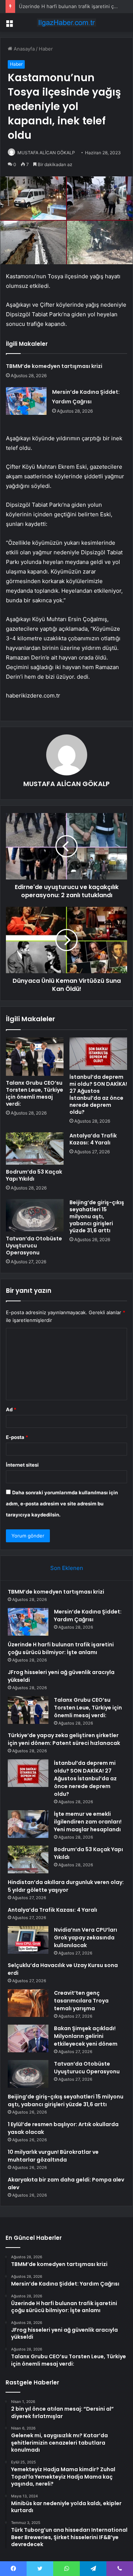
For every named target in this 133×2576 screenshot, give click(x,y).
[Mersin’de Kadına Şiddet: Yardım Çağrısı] (26, 401)
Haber (46, 49)
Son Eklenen (67, 1568)
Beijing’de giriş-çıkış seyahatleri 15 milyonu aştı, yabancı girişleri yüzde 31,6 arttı (97, 1216)
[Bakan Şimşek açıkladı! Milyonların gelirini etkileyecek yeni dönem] (28, 2038)
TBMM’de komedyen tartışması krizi (54, 366)
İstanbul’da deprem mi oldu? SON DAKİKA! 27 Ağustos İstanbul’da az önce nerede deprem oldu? (98, 1094)
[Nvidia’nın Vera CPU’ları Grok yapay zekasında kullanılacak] (28, 1940)
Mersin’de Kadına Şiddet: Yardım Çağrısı (88, 1616)
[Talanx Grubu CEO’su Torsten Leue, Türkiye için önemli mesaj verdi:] (35, 1057)
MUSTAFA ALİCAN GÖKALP (46, 153)
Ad (11, 1409)
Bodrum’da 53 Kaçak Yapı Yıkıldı (34, 1175)
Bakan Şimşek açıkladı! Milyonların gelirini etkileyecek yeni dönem (86, 2036)
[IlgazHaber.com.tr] (66, 23)
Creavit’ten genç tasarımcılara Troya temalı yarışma (81, 2001)
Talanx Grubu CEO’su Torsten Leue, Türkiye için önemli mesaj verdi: (35, 1093)
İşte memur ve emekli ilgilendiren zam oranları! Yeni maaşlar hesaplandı (88, 1822)
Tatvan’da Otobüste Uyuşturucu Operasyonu (34, 1246)
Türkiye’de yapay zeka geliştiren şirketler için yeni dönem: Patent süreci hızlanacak (64, 1739)
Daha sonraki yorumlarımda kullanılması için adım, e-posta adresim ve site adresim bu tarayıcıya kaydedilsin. (62, 1504)
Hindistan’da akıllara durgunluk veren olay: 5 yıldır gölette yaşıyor (66, 1886)
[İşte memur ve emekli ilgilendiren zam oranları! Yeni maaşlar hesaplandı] (28, 1824)
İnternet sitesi (22, 1465)
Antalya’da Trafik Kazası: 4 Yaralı (93, 1139)
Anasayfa (23, 49)
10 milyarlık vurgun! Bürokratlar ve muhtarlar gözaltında (53, 2156)
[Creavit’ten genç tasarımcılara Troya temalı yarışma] (28, 2003)
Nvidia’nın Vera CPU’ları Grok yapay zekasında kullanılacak (86, 1938)
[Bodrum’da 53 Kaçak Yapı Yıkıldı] (35, 1148)
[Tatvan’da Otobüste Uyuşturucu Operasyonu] (35, 1215)
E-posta (17, 1437)
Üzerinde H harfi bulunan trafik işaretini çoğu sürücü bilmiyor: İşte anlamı (61, 1648)
